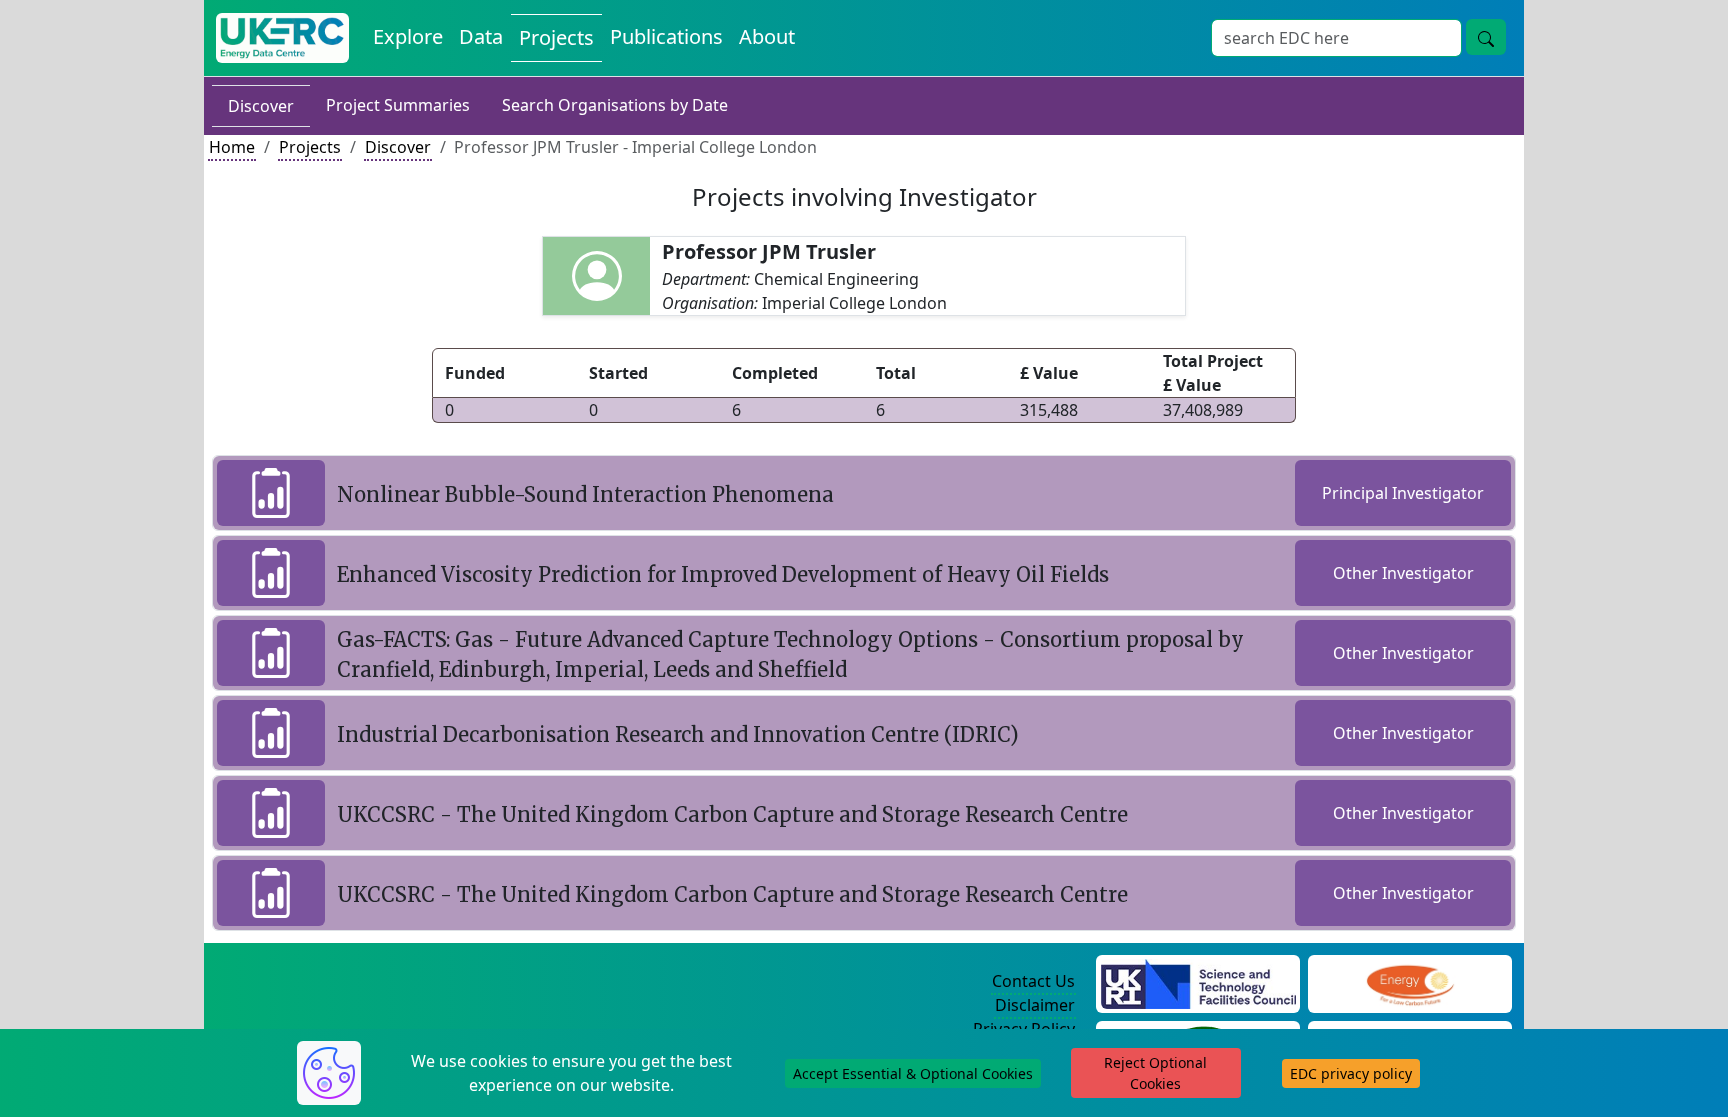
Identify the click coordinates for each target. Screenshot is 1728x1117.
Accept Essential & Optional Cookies (913, 1073)
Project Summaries (398, 105)
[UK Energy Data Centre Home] (282, 38)
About (767, 36)
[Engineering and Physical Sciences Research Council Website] (1409, 982)
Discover (261, 106)
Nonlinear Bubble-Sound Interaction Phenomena (585, 494)
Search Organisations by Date (615, 105)
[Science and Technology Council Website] (1198, 982)
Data (481, 36)
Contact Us (1033, 981)
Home (232, 147)
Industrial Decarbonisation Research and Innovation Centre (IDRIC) (678, 734)
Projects (556, 37)
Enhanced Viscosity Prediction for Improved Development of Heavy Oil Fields (723, 574)
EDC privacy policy (1351, 1073)
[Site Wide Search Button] (1486, 37)
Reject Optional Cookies (1155, 1073)
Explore (408, 36)
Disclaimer (1035, 1005)
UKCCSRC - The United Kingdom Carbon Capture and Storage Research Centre (732, 814)
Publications (666, 36)
